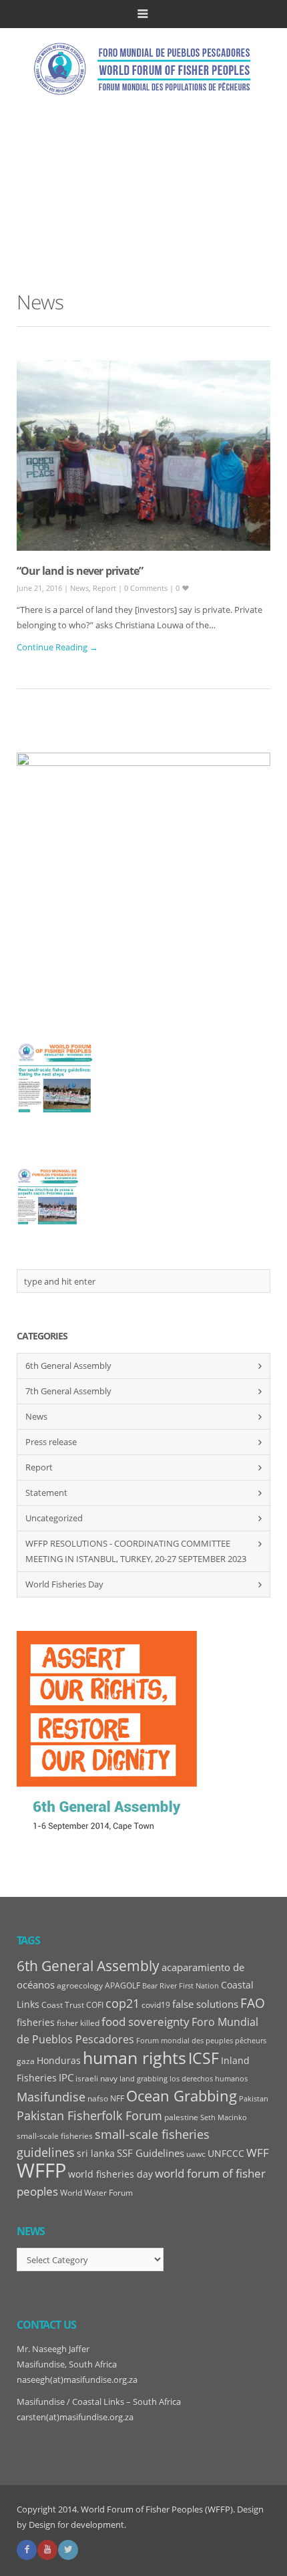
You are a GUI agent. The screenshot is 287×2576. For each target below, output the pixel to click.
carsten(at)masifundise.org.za (75, 2417)
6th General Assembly (68, 1366)
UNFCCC (226, 2154)
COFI (95, 2005)
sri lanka (96, 2154)
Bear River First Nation (181, 1986)
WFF (258, 2153)
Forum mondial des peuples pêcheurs (201, 2041)
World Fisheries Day (64, 1584)
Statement (46, 1493)
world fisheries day (110, 2174)
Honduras (59, 2061)
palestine (181, 2117)
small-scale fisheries (55, 2136)
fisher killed (78, 2023)
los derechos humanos (209, 2079)
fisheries (36, 2023)
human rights (134, 2058)
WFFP (41, 2170)
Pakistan (254, 2099)
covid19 (156, 2005)
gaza (26, 2061)
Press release (51, 1442)
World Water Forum (96, 2193)
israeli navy (96, 2078)
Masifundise (51, 2097)
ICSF (204, 2058)
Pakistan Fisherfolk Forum (89, 2115)
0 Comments (147, 588)
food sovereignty (146, 2022)
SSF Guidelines (151, 2153)
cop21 (122, 2003)
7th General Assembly (68, 1391)
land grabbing (143, 2079)
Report (104, 588)
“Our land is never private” (80, 571)
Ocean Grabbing (182, 2095)
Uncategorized (54, 1518)
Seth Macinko (224, 2117)
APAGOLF (122, 1985)
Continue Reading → (57, 647)
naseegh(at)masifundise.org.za (77, 2379)
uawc (196, 2154)
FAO (253, 2003)
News (79, 588)
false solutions (205, 2004)
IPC (66, 2078)
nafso (98, 2098)
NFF (117, 2098)
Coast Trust (63, 2005)
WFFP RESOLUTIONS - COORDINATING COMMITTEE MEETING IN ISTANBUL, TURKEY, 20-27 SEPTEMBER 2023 (136, 1551)
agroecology (80, 1985)
